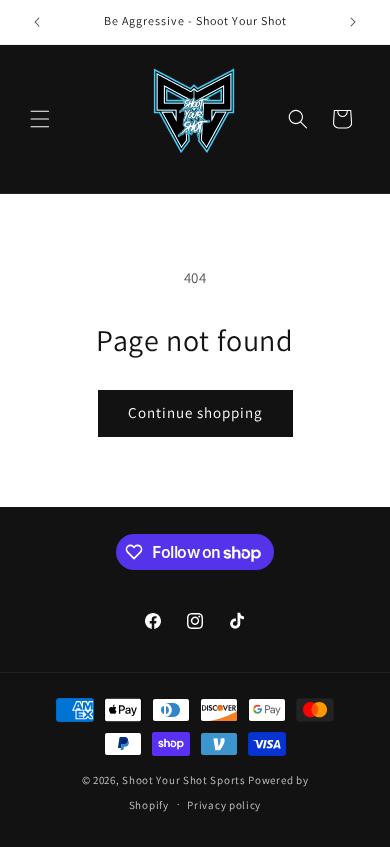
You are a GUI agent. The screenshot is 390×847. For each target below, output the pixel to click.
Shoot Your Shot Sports (183, 780)
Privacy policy (224, 805)
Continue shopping (195, 412)
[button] (40, 119)
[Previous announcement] (37, 22)
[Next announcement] (353, 22)
